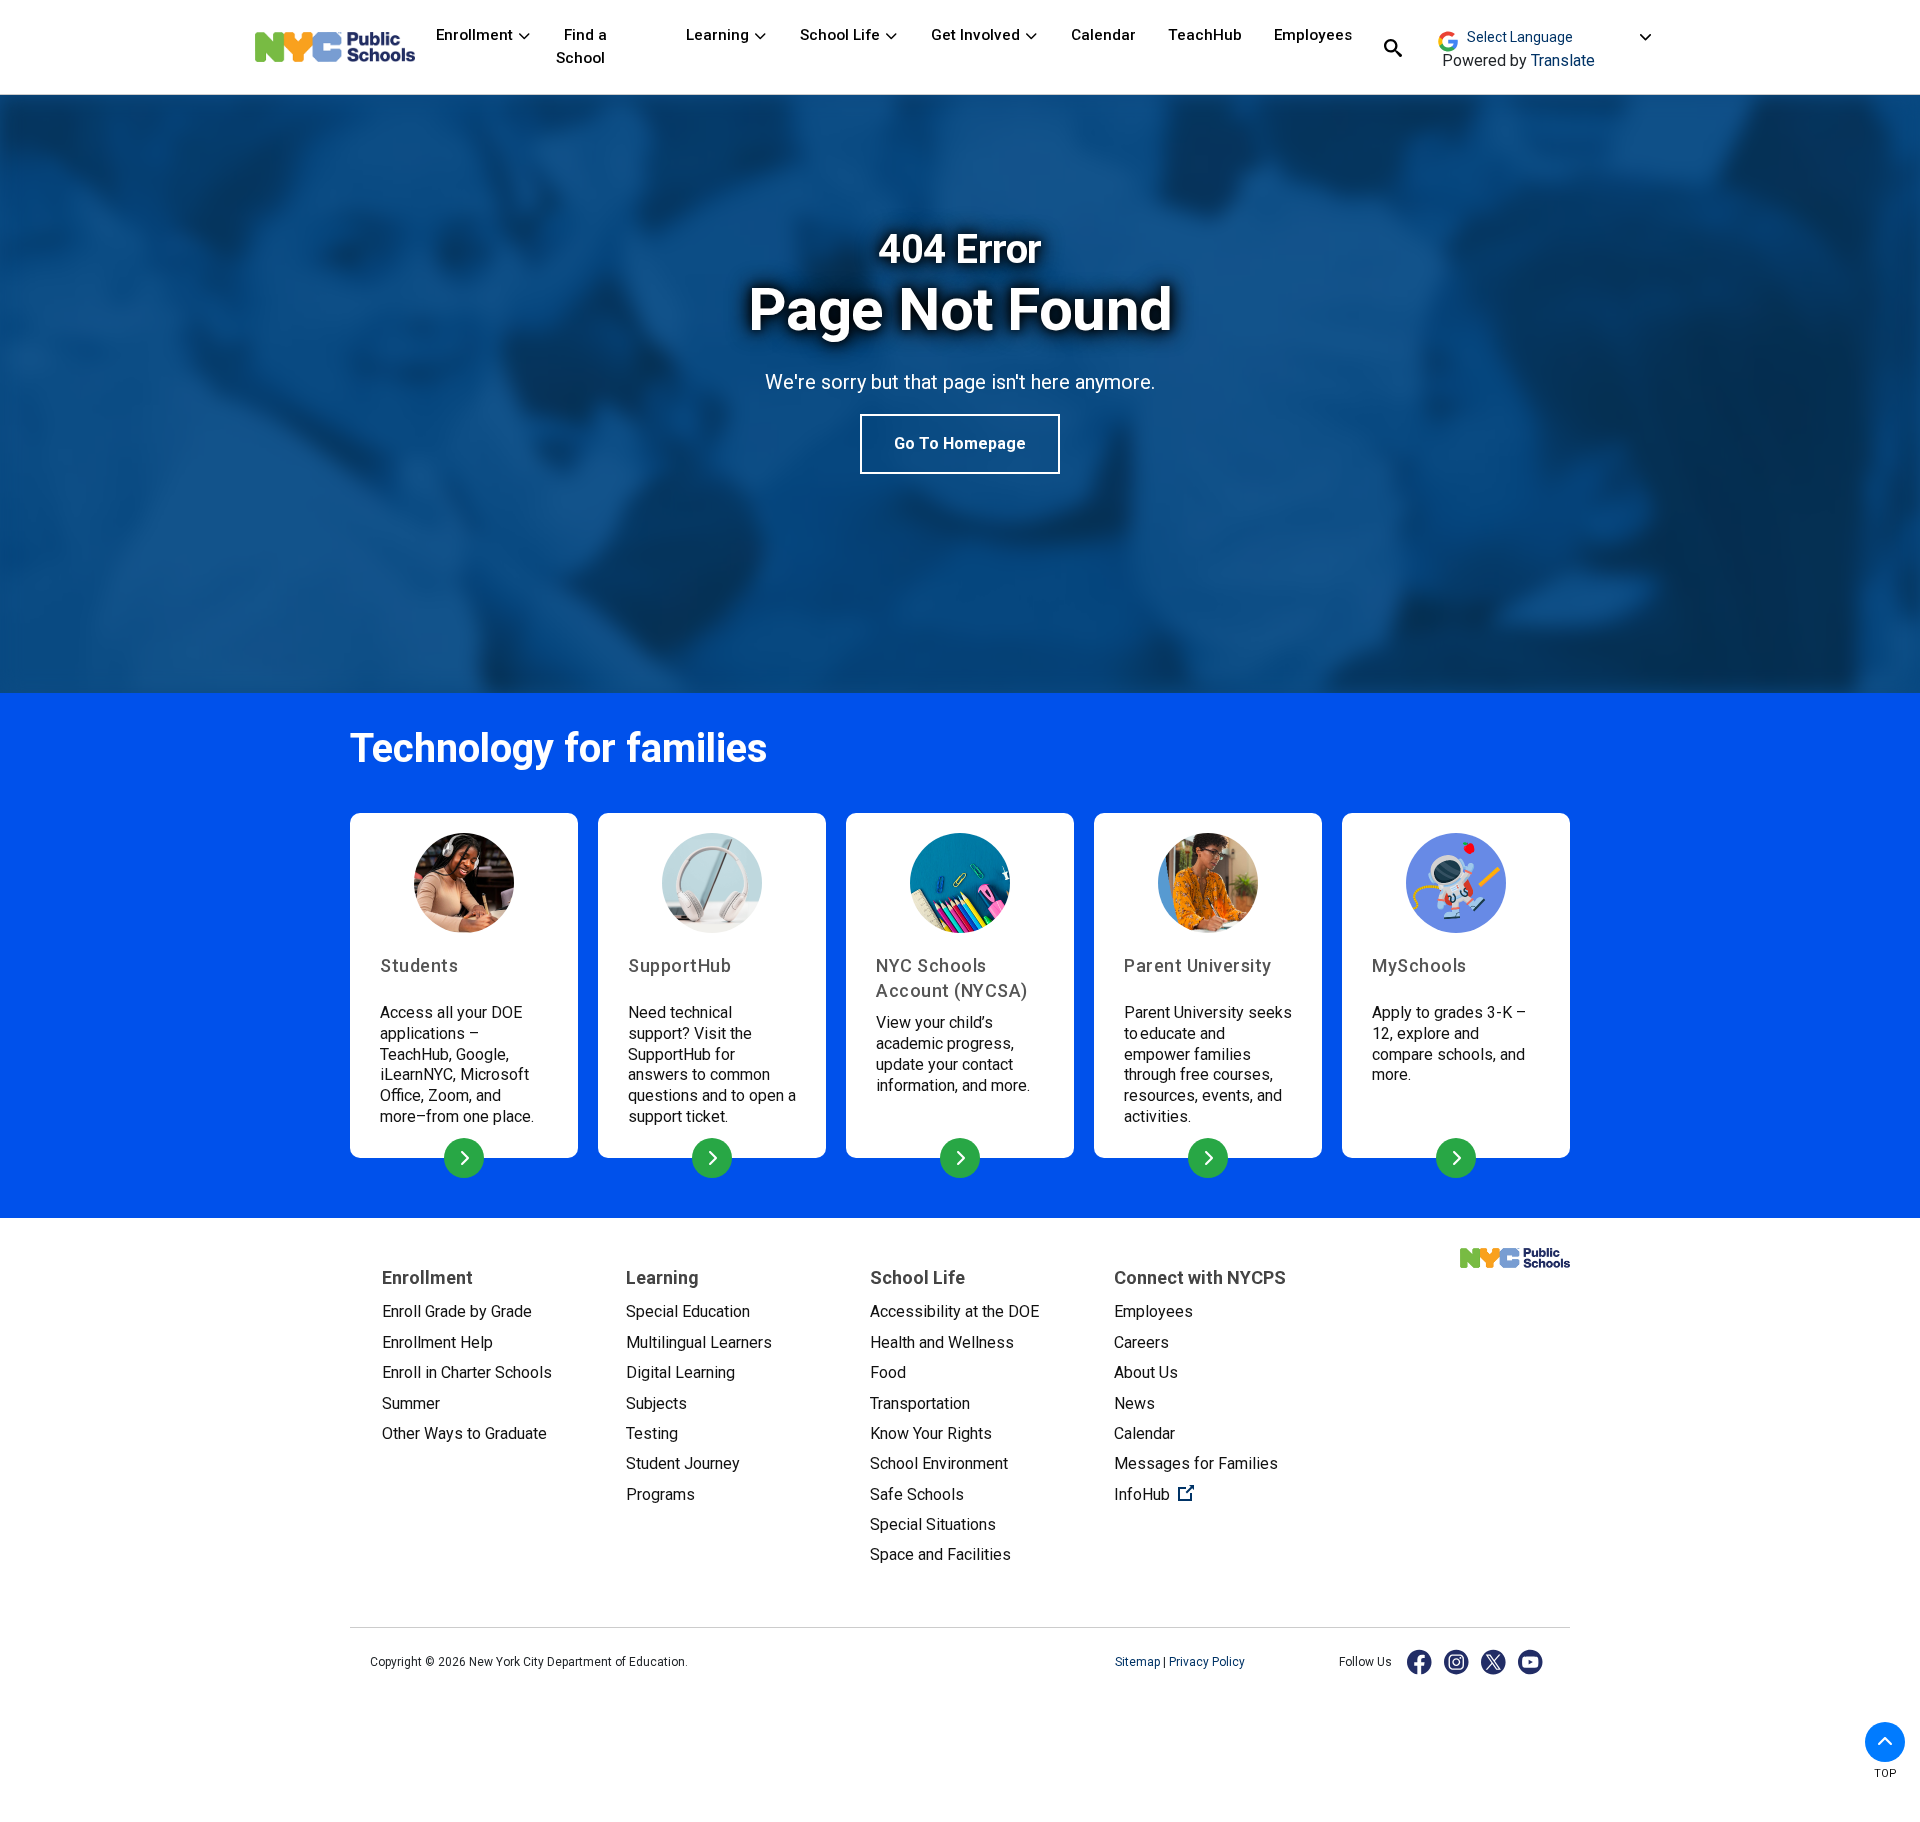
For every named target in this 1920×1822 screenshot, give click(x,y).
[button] (1885, 1742)
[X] (1494, 1661)
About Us (1146, 1372)
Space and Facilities (940, 1554)
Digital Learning (680, 1372)
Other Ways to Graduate (464, 1433)
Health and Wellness (942, 1342)
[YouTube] (1531, 1661)
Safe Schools (917, 1494)
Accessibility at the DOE (954, 1311)
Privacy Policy (1207, 1662)
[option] (960, 350)
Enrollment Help (437, 1342)
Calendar (1103, 35)
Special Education (688, 1311)
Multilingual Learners (699, 1342)
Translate (1563, 60)
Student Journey (683, 1463)
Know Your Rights (931, 1433)
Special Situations (933, 1524)
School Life (842, 35)
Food (888, 1372)
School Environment (939, 1463)
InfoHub (1220, 1494)
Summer (411, 1403)
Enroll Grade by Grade (457, 1311)
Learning (719, 35)
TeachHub (1205, 35)
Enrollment (476, 35)
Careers (1141, 1342)
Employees (1313, 35)
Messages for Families (1196, 1463)
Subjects (656, 1403)
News (1134, 1403)
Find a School (581, 46)
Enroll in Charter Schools (467, 1372)
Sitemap (1139, 1662)
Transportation (920, 1403)
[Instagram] (1457, 1661)
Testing (652, 1433)
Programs (660, 1494)
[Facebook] (1420, 1661)
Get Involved (977, 35)
